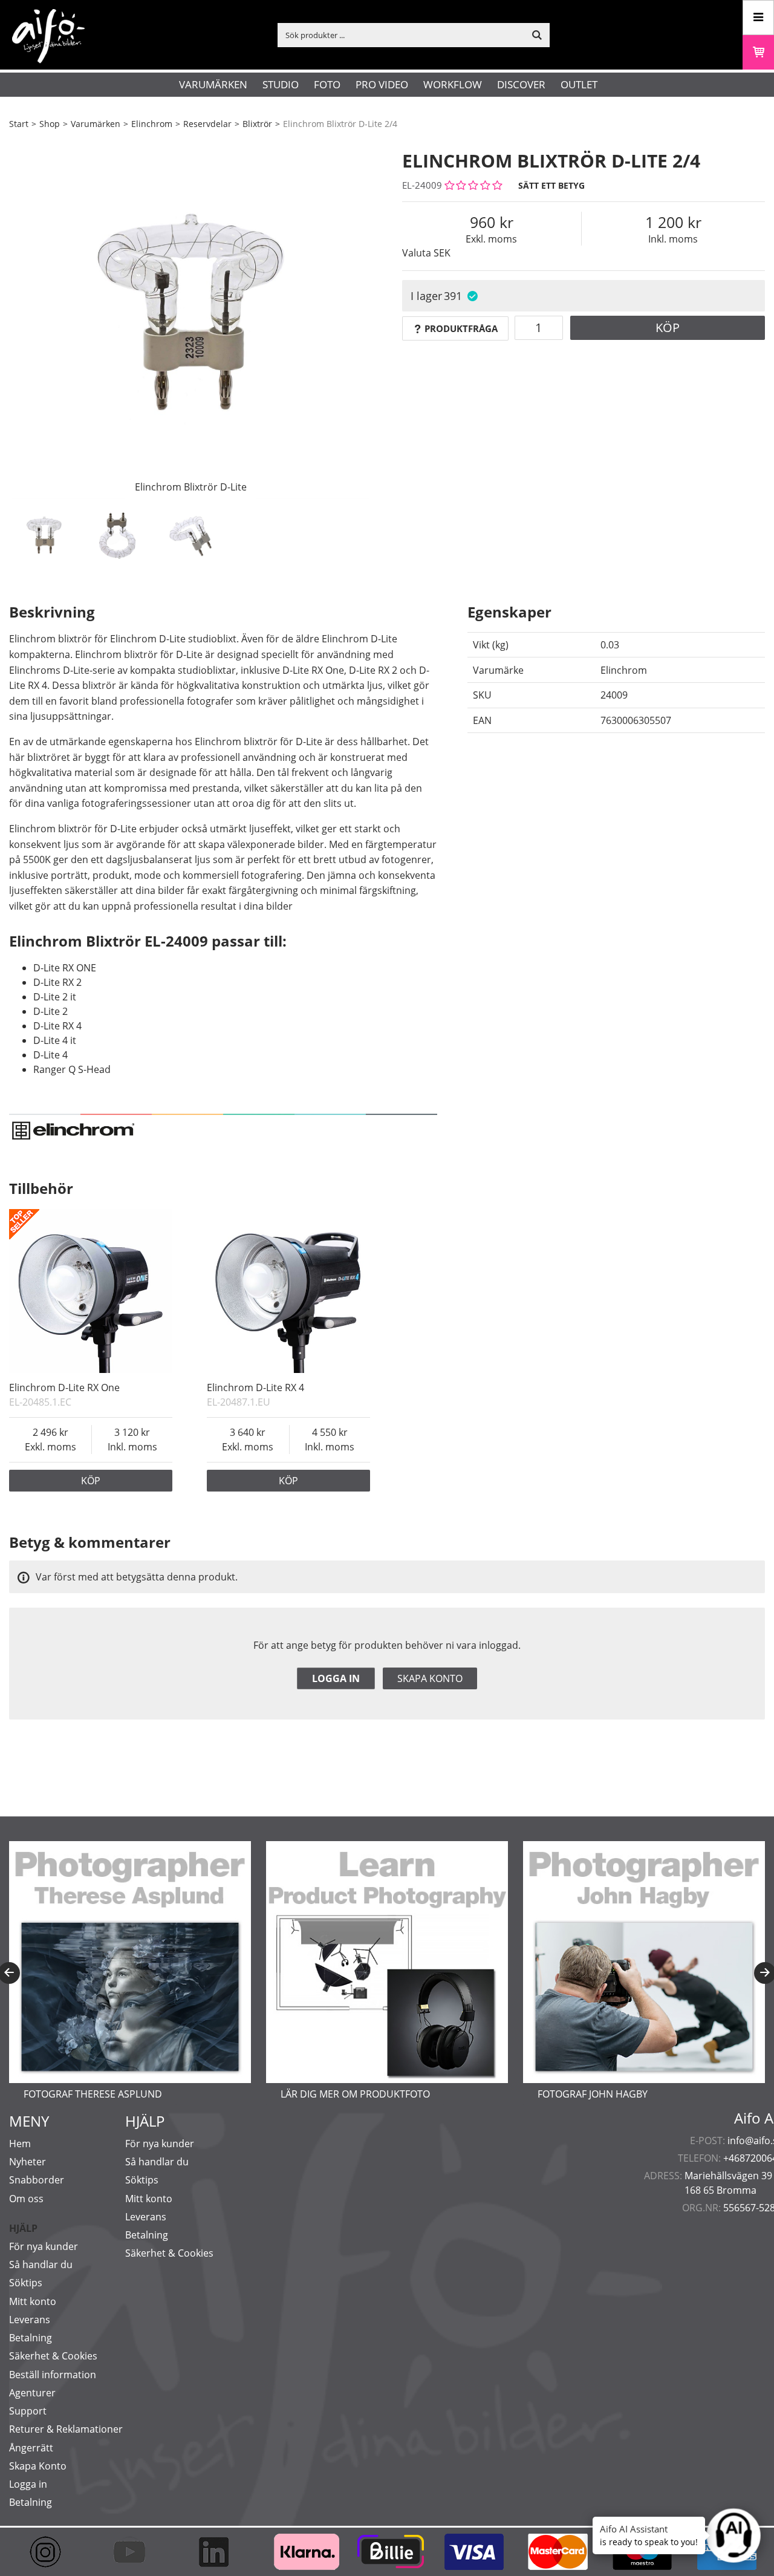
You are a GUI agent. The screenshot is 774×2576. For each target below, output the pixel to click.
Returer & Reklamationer (66, 2429)
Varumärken (213, 84)
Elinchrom (152, 124)
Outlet (579, 84)
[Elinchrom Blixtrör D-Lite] (190, 318)
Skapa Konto (38, 2466)
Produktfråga (461, 328)
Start (19, 124)
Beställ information (53, 2375)
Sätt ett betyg (551, 185)
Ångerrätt (31, 2448)
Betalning (31, 2338)
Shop (50, 124)
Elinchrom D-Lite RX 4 (255, 1387)
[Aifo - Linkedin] (219, 2552)
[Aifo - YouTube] (135, 2552)
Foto (327, 84)
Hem (20, 2144)
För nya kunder (44, 2246)
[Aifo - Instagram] (51, 2552)
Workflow (453, 84)
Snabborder (37, 2180)
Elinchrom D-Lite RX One (64, 1387)
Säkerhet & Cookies (53, 2356)
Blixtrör (257, 124)
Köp (668, 328)
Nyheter (28, 2162)
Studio (281, 84)
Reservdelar (207, 124)
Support (28, 2411)
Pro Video (382, 84)
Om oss (26, 2199)
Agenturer (32, 2393)
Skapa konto (430, 1678)
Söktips (26, 2283)
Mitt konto (33, 2301)
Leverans (30, 2320)
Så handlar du (41, 2265)
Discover (521, 84)
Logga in (336, 1678)
